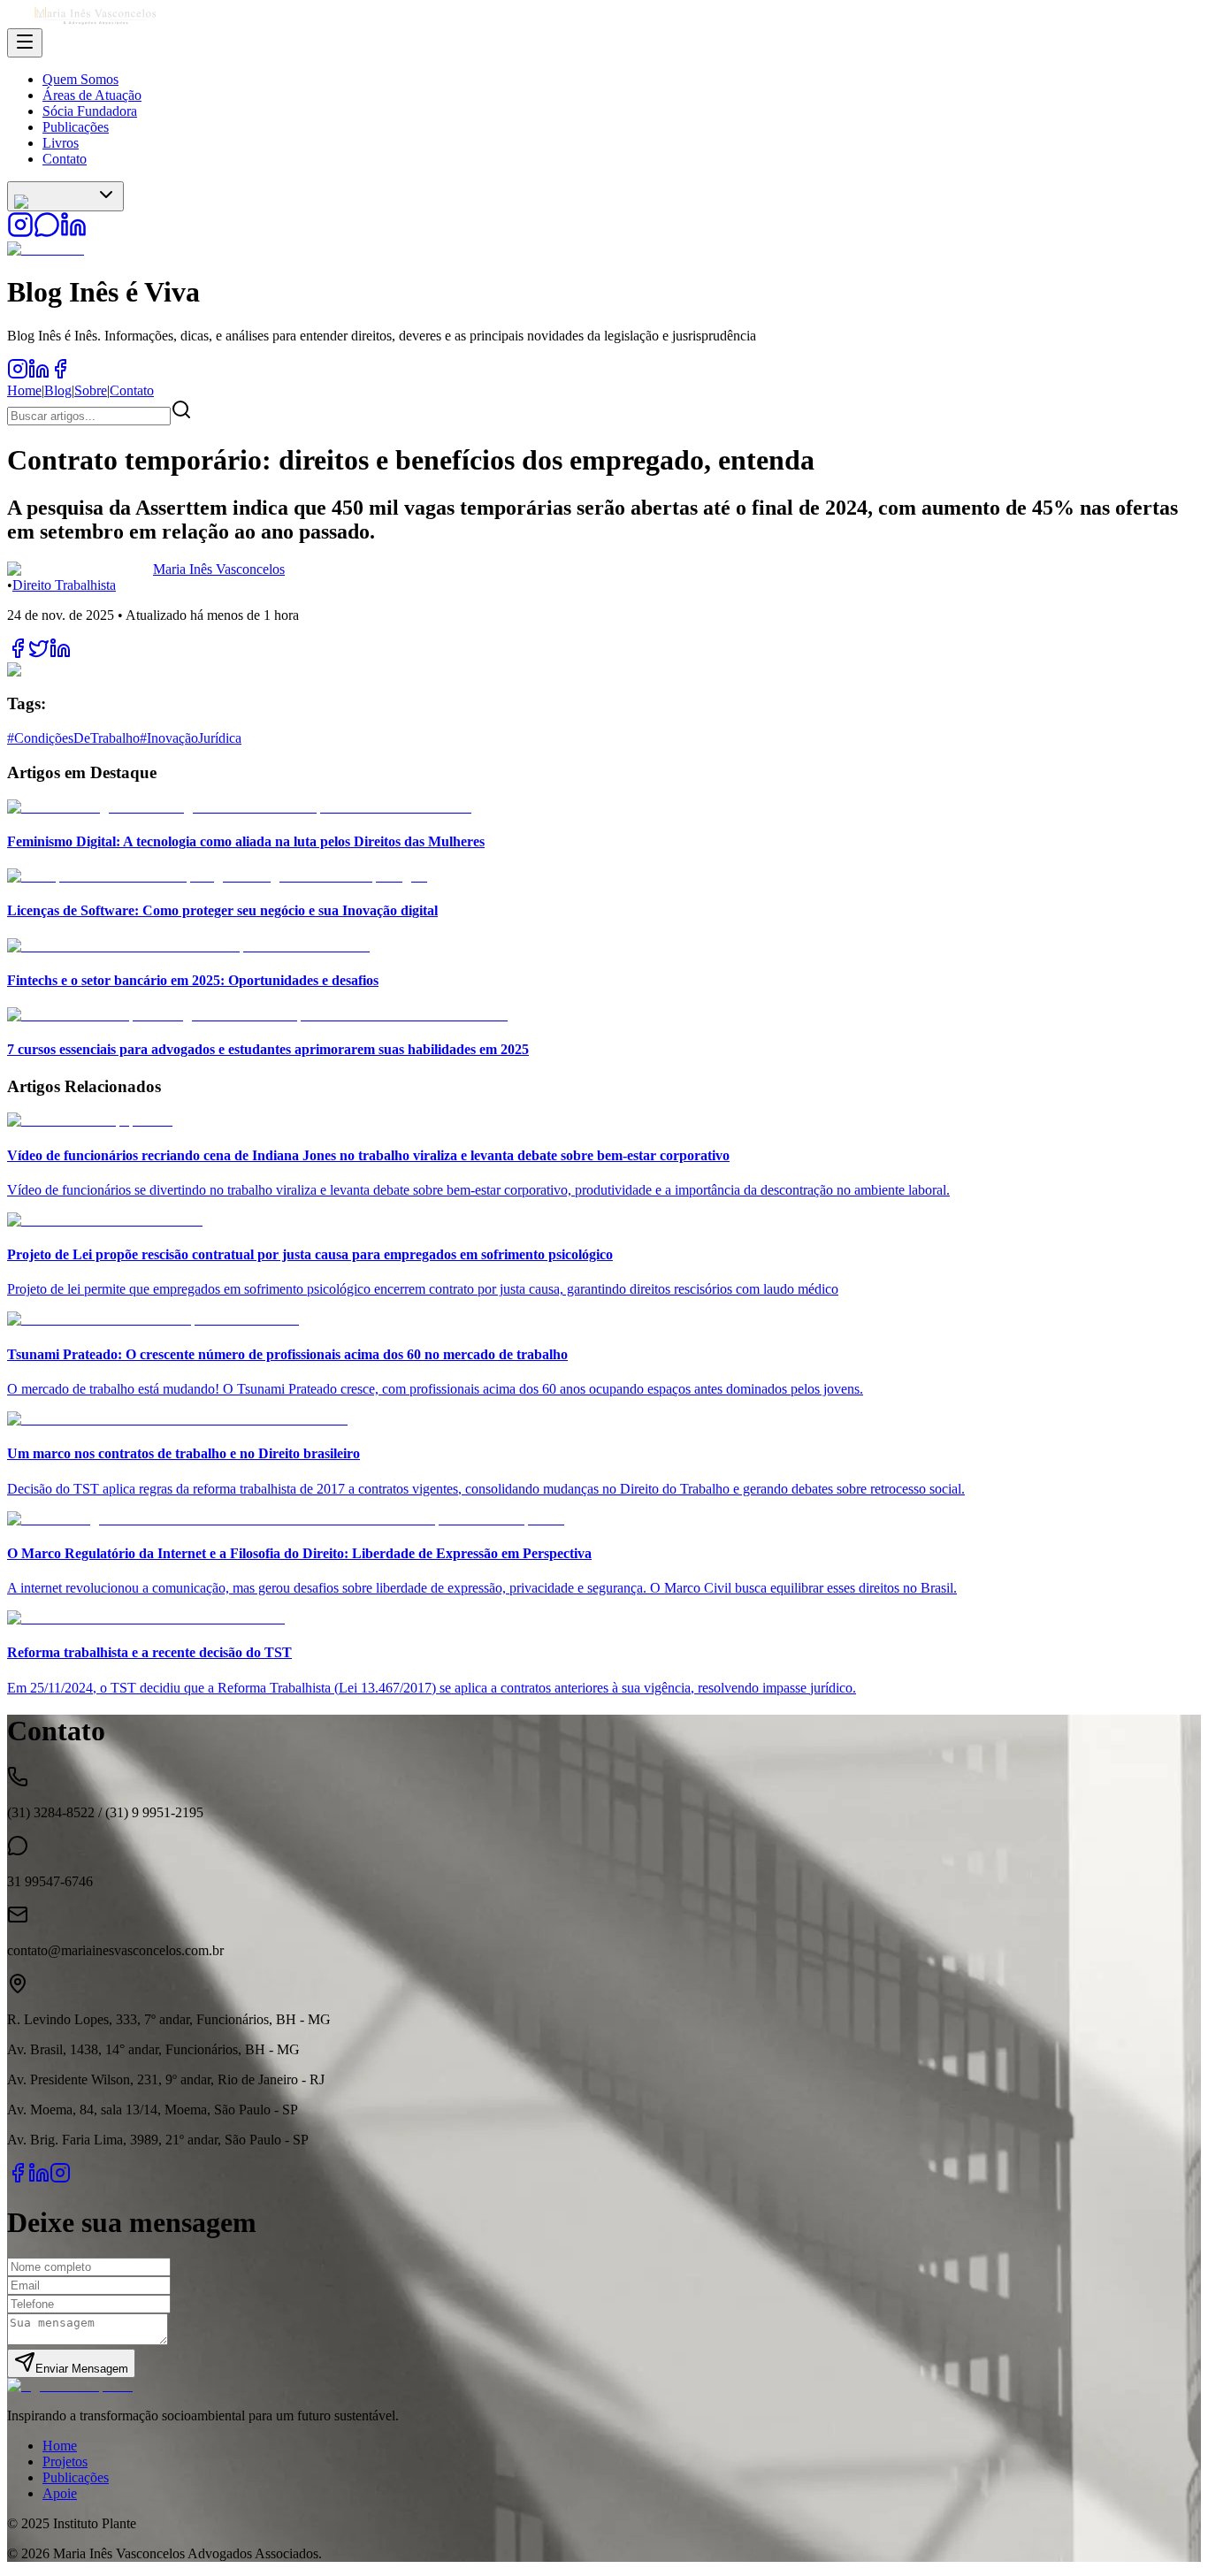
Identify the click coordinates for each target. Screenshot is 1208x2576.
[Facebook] (18, 2179)
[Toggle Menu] (25, 43)
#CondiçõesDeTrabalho (73, 738)
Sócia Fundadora (90, 111)
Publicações (76, 127)
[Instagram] (60, 2179)
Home (24, 390)
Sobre (91, 390)
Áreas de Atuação (92, 95)
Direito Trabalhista (64, 585)
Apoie (60, 2493)
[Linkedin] (39, 2179)
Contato (65, 159)
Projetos (65, 2461)
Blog (58, 390)
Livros (61, 143)
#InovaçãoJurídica (191, 738)
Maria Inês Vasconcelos (219, 569)
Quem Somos (80, 79)
